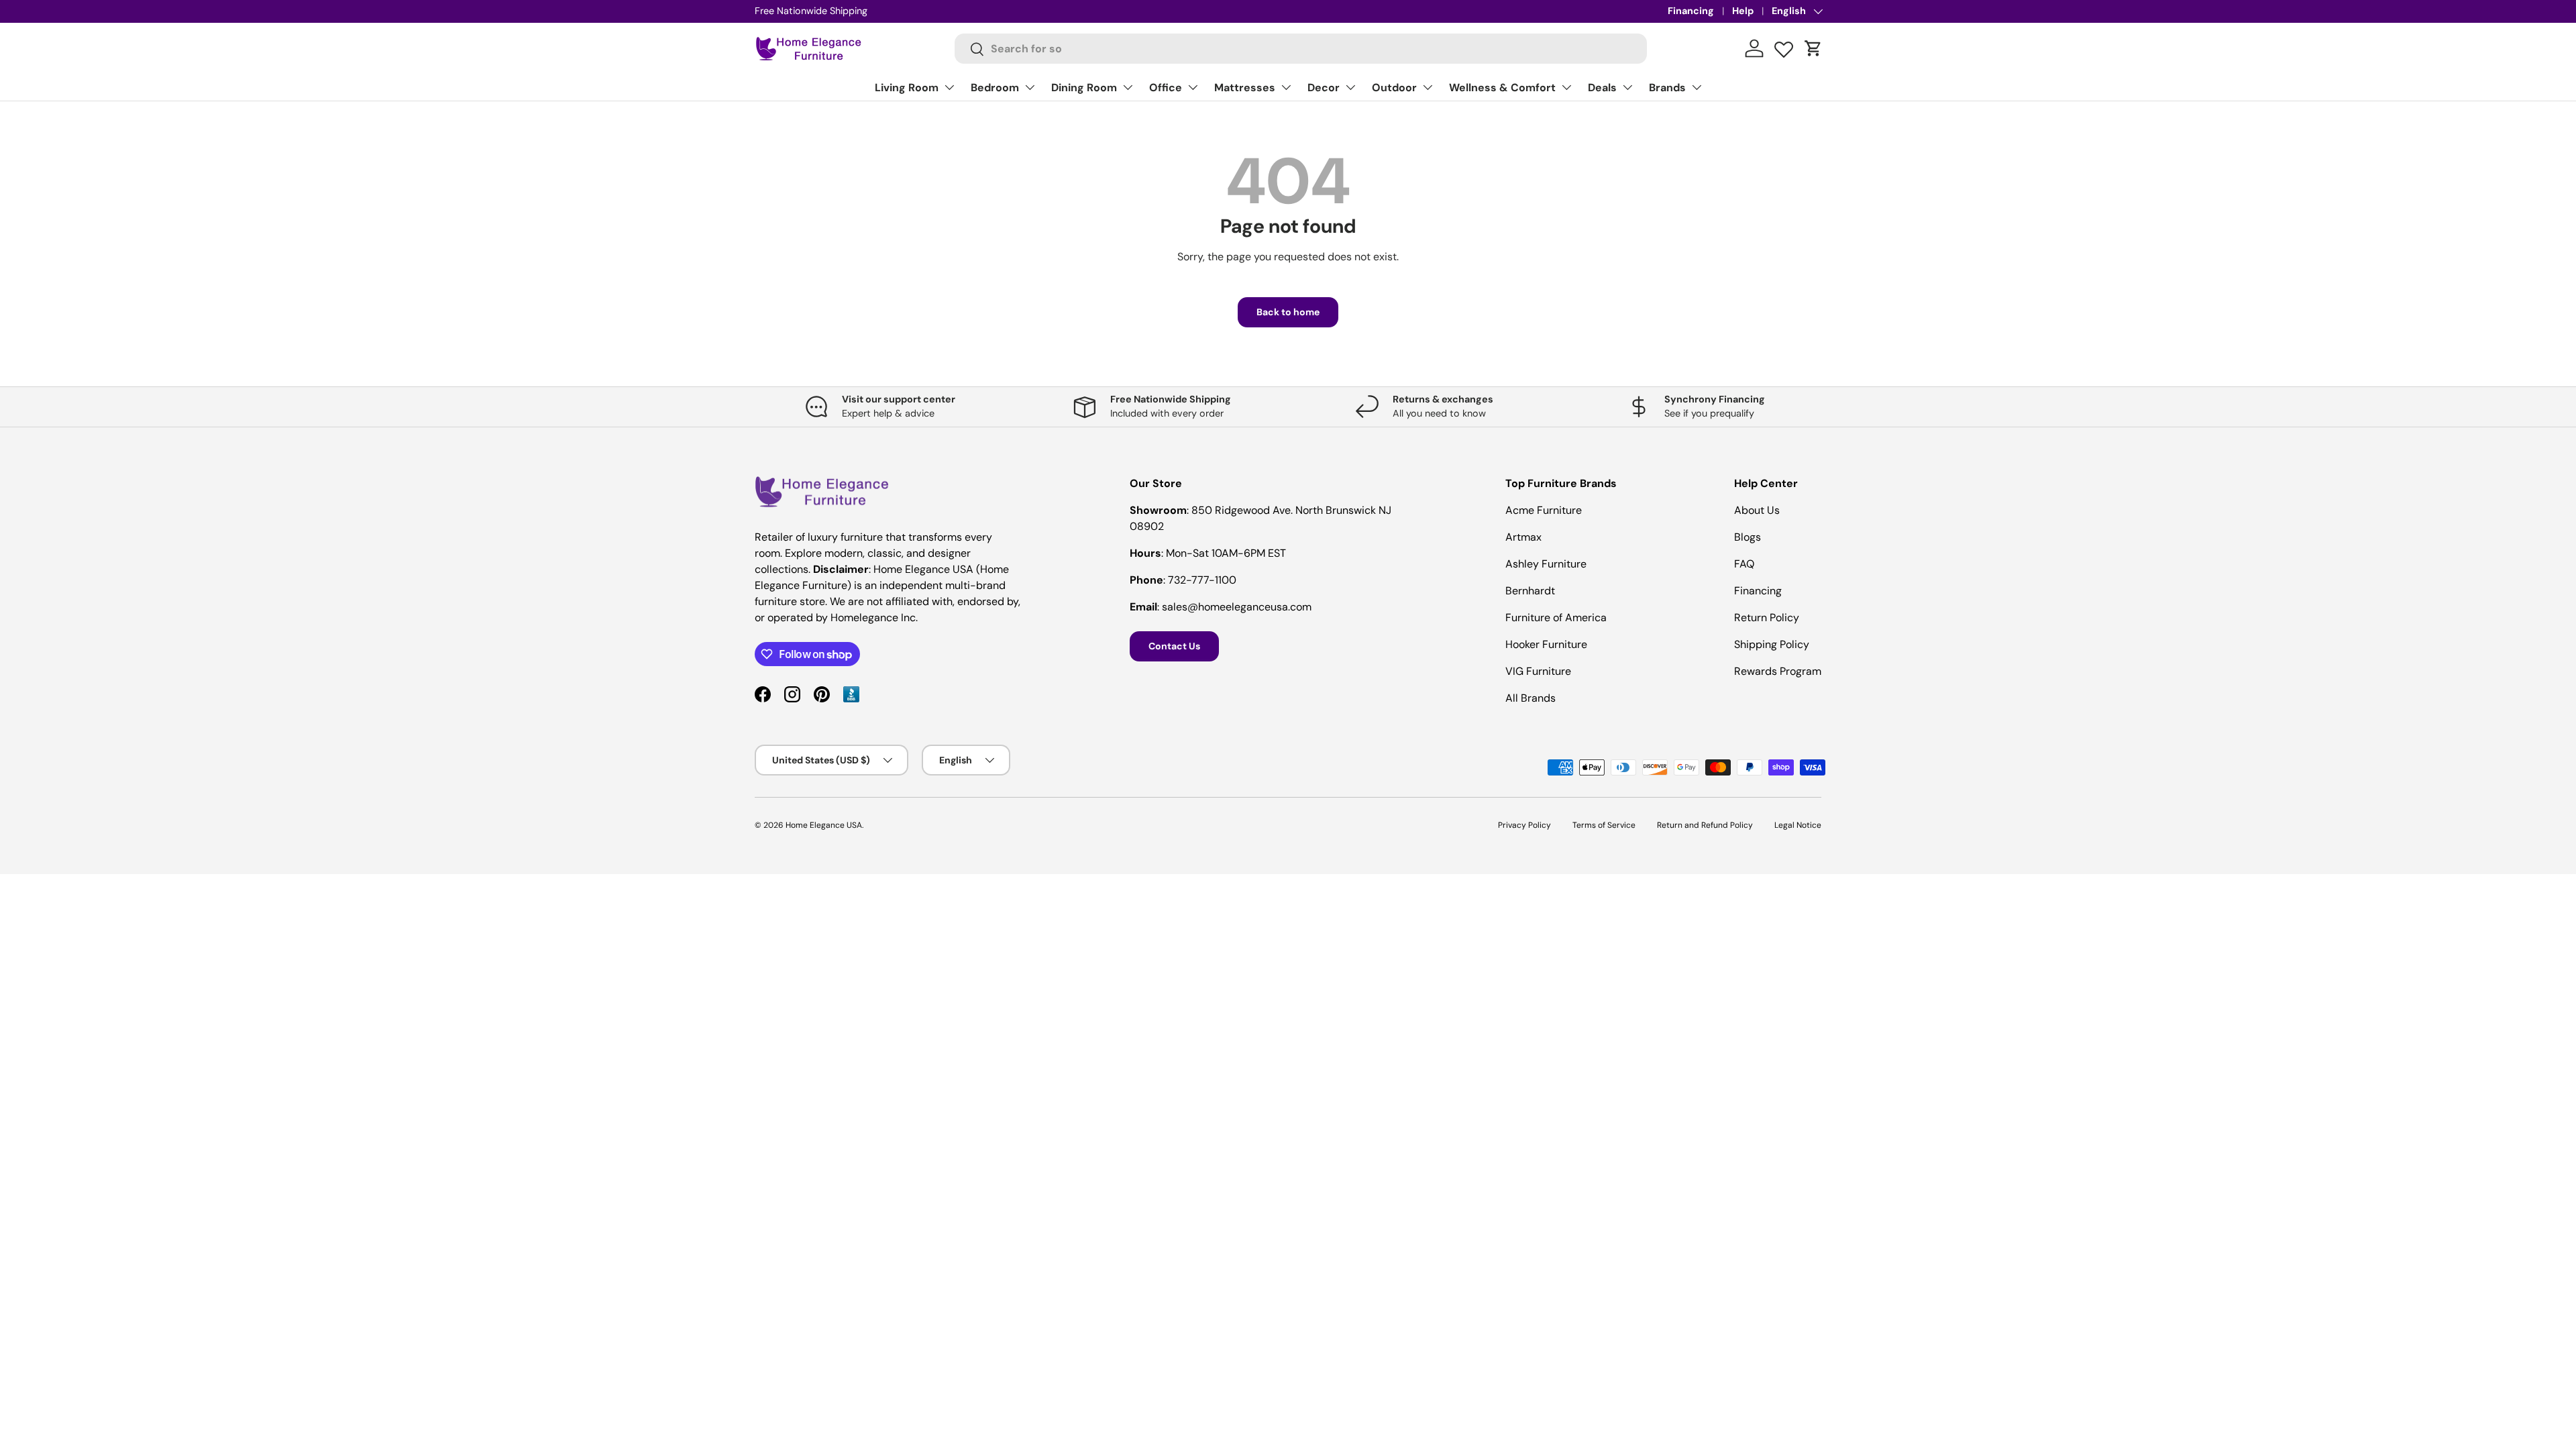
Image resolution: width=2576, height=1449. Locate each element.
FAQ (1744, 564)
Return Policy (1767, 618)
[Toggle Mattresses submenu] (1286, 87)
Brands (1667, 88)
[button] (1813, 48)
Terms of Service (1604, 825)
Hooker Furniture (1546, 644)
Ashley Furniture (1546, 564)
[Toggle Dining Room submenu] (1128, 87)
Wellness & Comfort (1502, 88)
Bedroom (995, 88)
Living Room (907, 88)
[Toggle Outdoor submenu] (1428, 87)
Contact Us (1174, 646)
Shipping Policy (1772, 644)
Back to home (1288, 312)
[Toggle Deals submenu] (1627, 87)
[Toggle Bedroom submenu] (1030, 87)
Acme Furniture (1544, 510)
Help (1743, 11)
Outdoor (1394, 88)
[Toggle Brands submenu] (1697, 87)
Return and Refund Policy (1705, 825)
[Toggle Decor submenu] (1350, 87)
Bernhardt (1530, 591)
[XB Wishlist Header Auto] (1784, 46)
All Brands (1531, 698)
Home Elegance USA (824, 825)
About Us (1757, 510)
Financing (1691, 11)
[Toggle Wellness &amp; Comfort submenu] (1566, 87)
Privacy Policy (1524, 825)
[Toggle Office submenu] (1193, 87)
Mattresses (1245, 88)
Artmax (1523, 537)
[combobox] (1301, 49)
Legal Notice (1798, 825)
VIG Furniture (1538, 671)
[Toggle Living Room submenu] (949, 87)
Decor (1324, 88)
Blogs (1748, 537)
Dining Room (1084, 88)
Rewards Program (1778, 671)
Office (1166, 88)
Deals (1602, 88)
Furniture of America (1556, 618)
